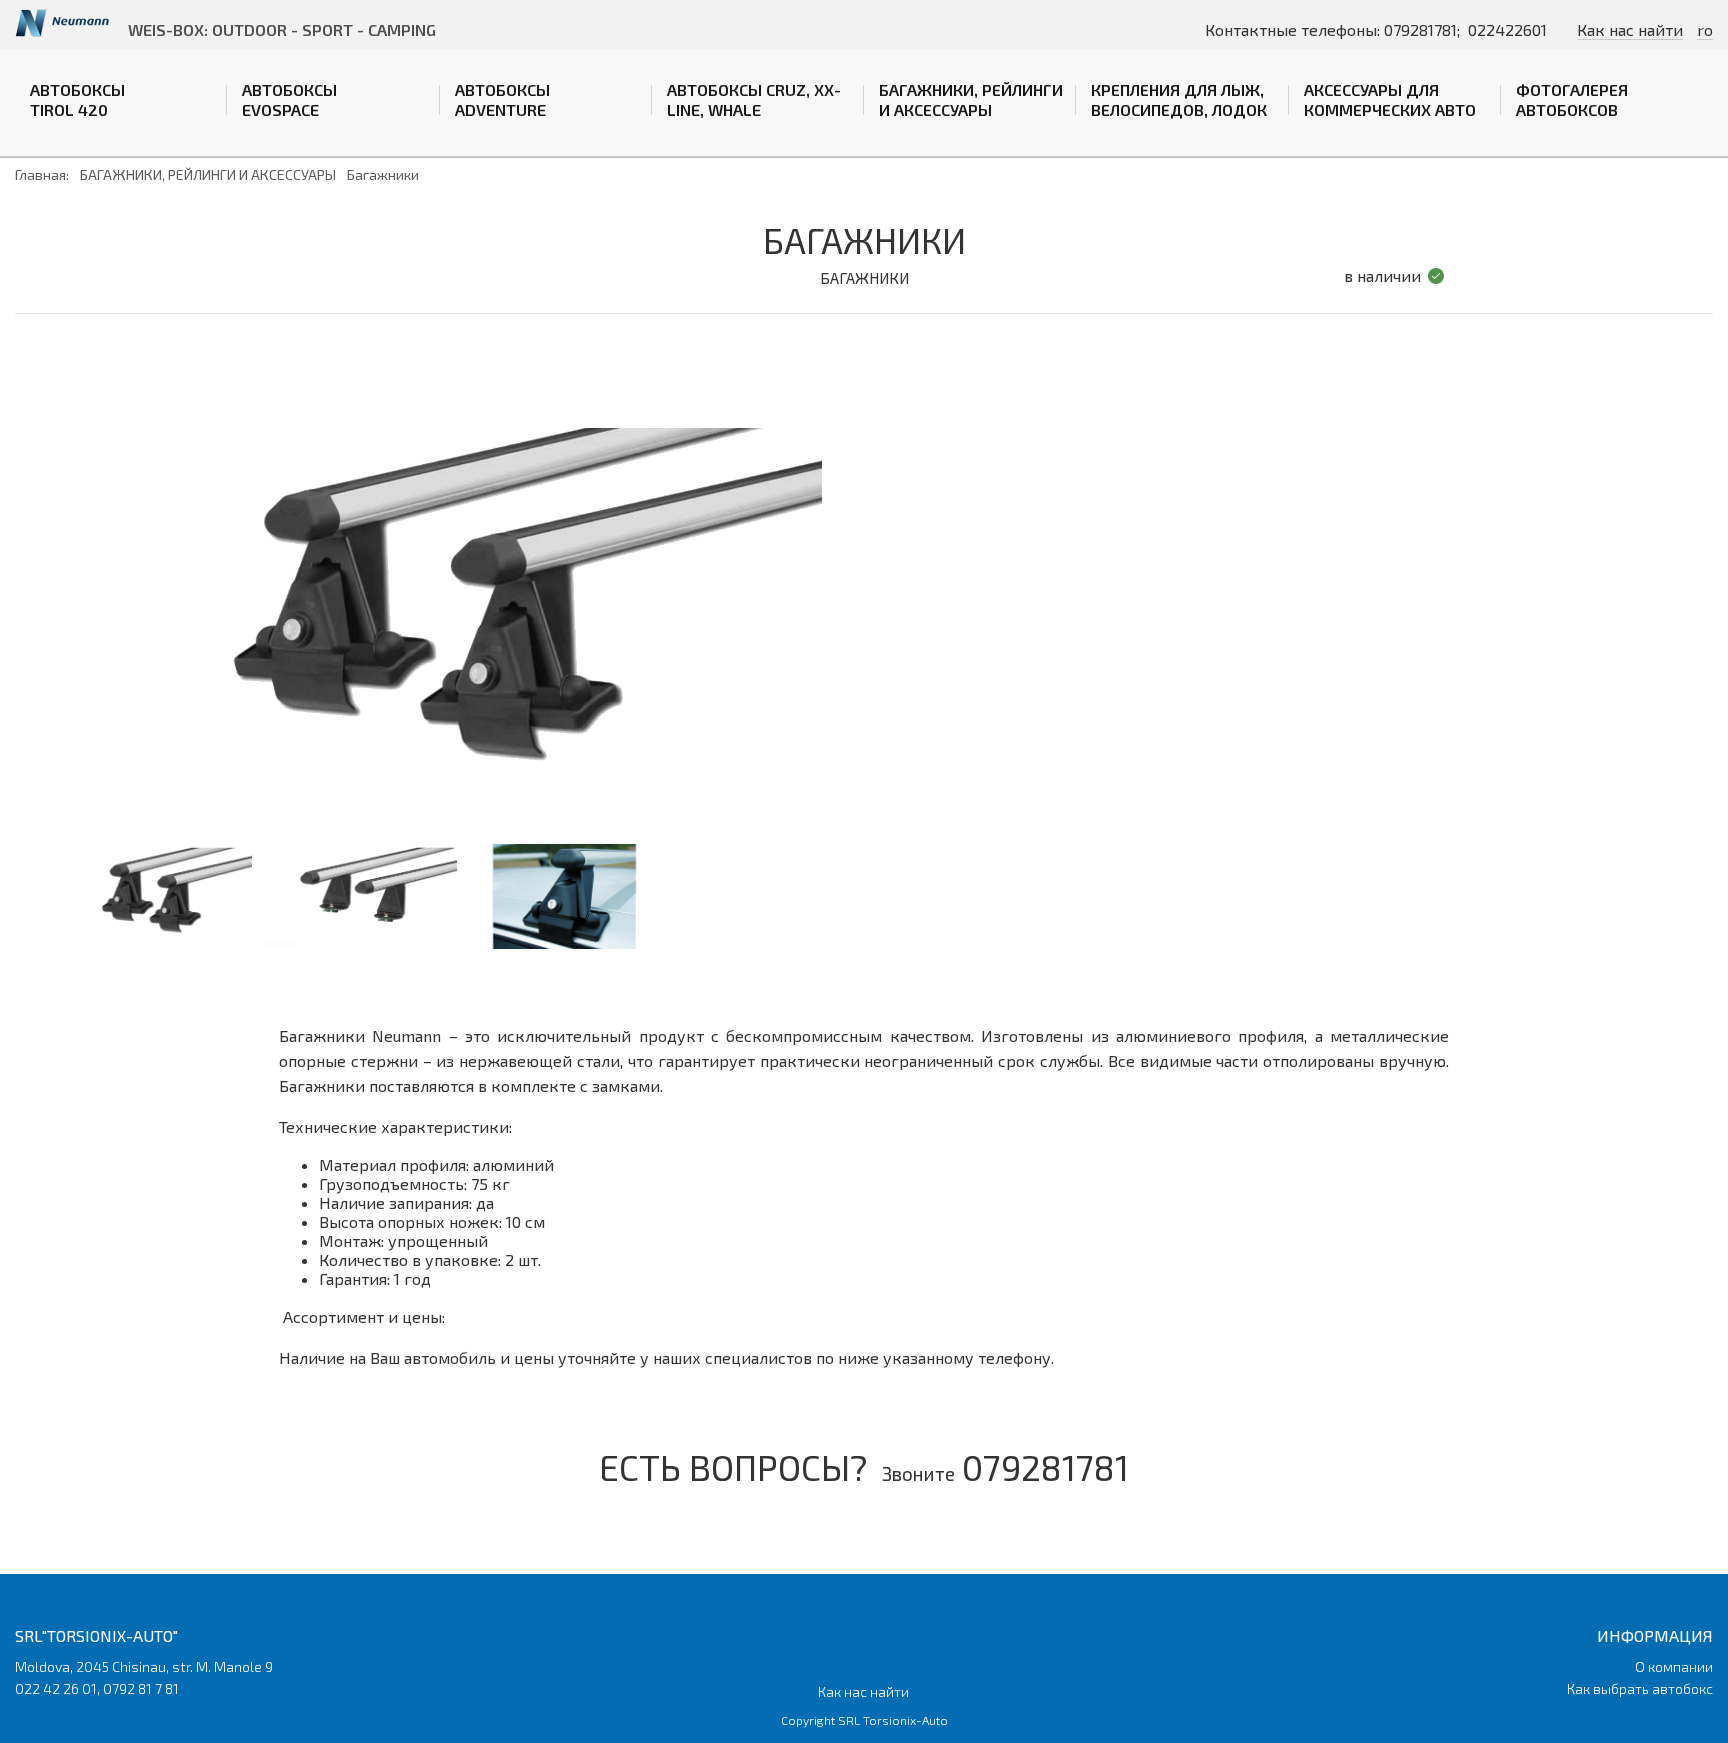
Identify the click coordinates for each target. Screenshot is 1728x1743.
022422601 (1507, 29)
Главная (40, 174)
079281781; (1422, 29)
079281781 (1045, 1467)
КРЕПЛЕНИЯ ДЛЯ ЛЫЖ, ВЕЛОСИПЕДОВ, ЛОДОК (1179, 99)
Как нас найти (1630, 29)
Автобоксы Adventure (502, 99)
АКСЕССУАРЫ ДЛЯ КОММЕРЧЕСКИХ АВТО (1390, 99)
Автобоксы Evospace (289, 99)
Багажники (383, 174)
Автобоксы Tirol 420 (77, 99)
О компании (1674, 1666)
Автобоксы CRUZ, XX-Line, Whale (754, 99)
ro (1705, 29)
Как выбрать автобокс (1640, 1688)
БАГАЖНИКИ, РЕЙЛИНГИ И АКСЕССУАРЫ (971, 99)
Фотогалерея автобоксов (1572, 99)
